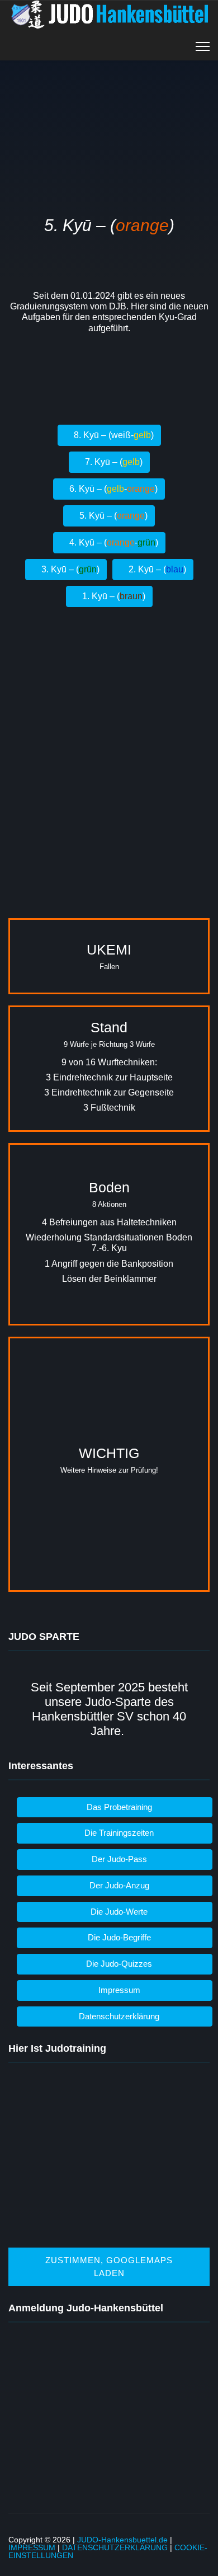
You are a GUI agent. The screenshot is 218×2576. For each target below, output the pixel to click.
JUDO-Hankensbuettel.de (122, 2540)
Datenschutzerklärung (118, 2016)
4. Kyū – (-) (113, 542)
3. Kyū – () (69, 569)
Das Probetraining (118, 1807)
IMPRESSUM (32, 2547)
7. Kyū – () (113, 462)
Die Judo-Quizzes (118, 1964)
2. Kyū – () (156, 569)
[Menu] (203, 46)
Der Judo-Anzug (118, 1885)
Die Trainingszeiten (118, 1833)
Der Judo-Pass (118, 1859)
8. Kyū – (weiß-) (113, 435)
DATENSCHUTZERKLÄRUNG (115, 2547)
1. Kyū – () (113, 596)
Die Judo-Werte (118, 1912)
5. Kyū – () (112, 516)
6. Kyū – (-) (112, 489)
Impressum (118, 1990)
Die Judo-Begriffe (118, 1937)
